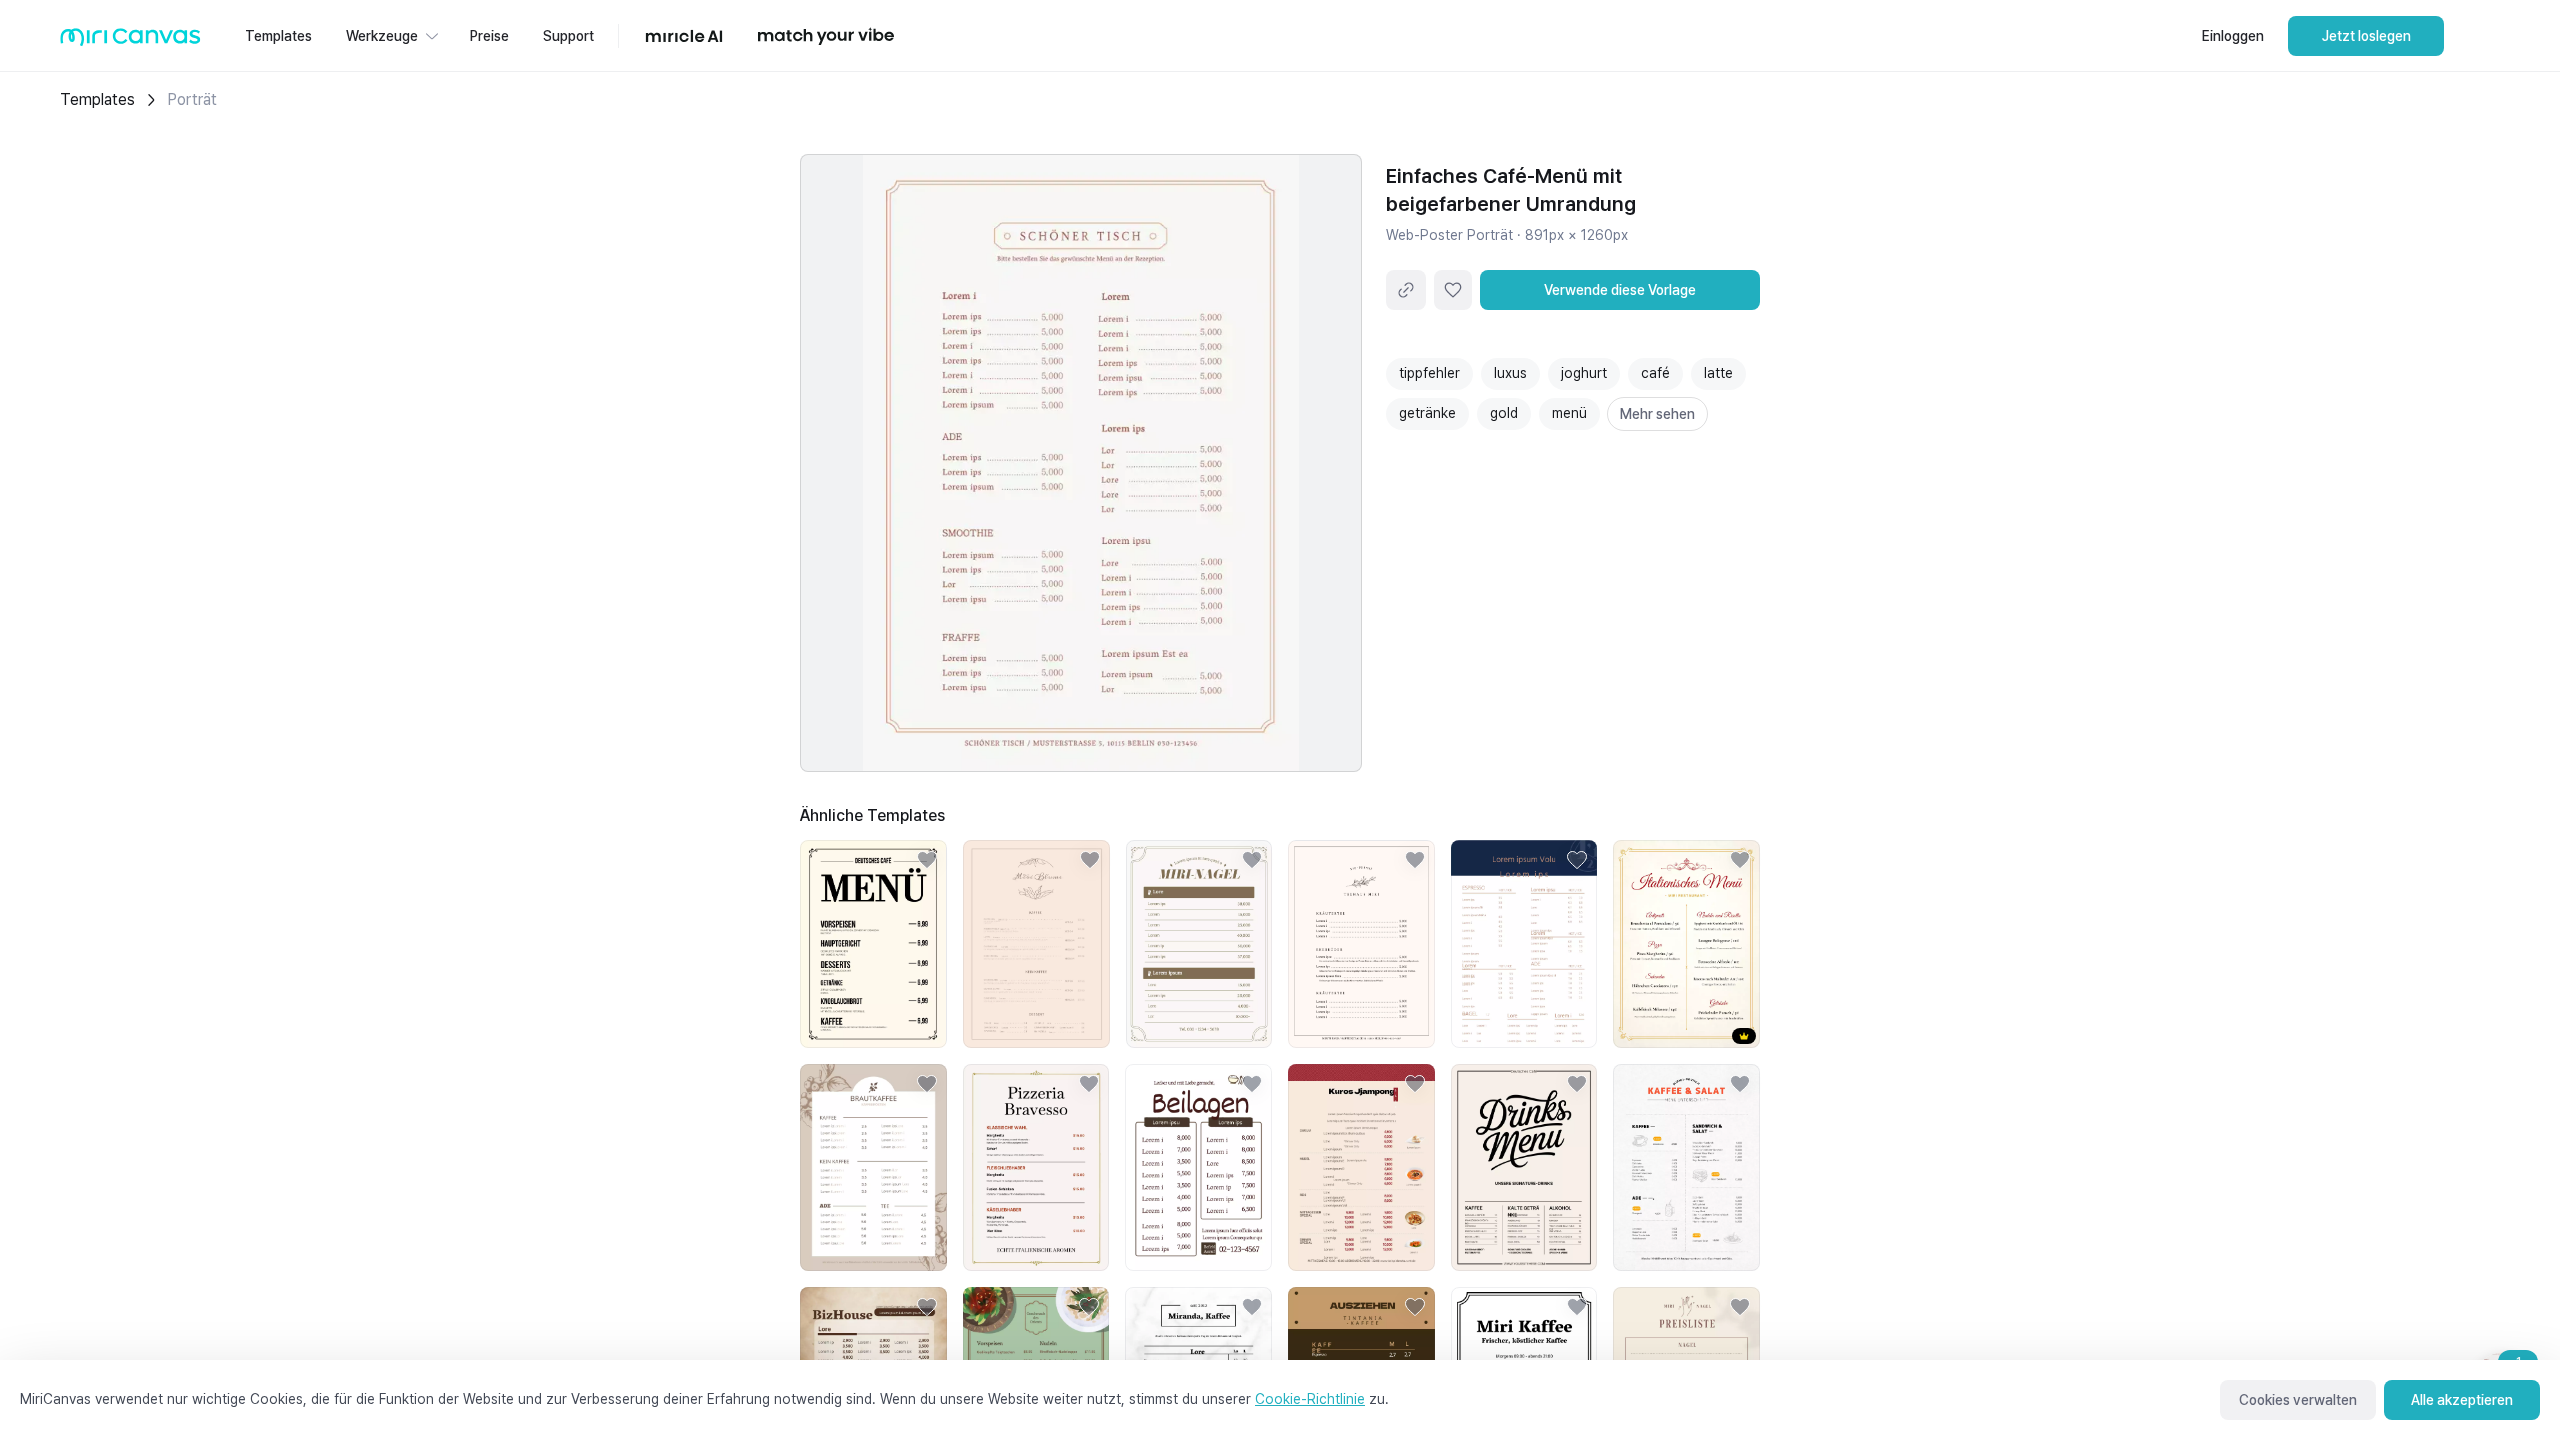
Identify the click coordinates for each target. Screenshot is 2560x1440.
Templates (97, 99)
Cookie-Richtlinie (1310, 1399)
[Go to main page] (130, 41)
